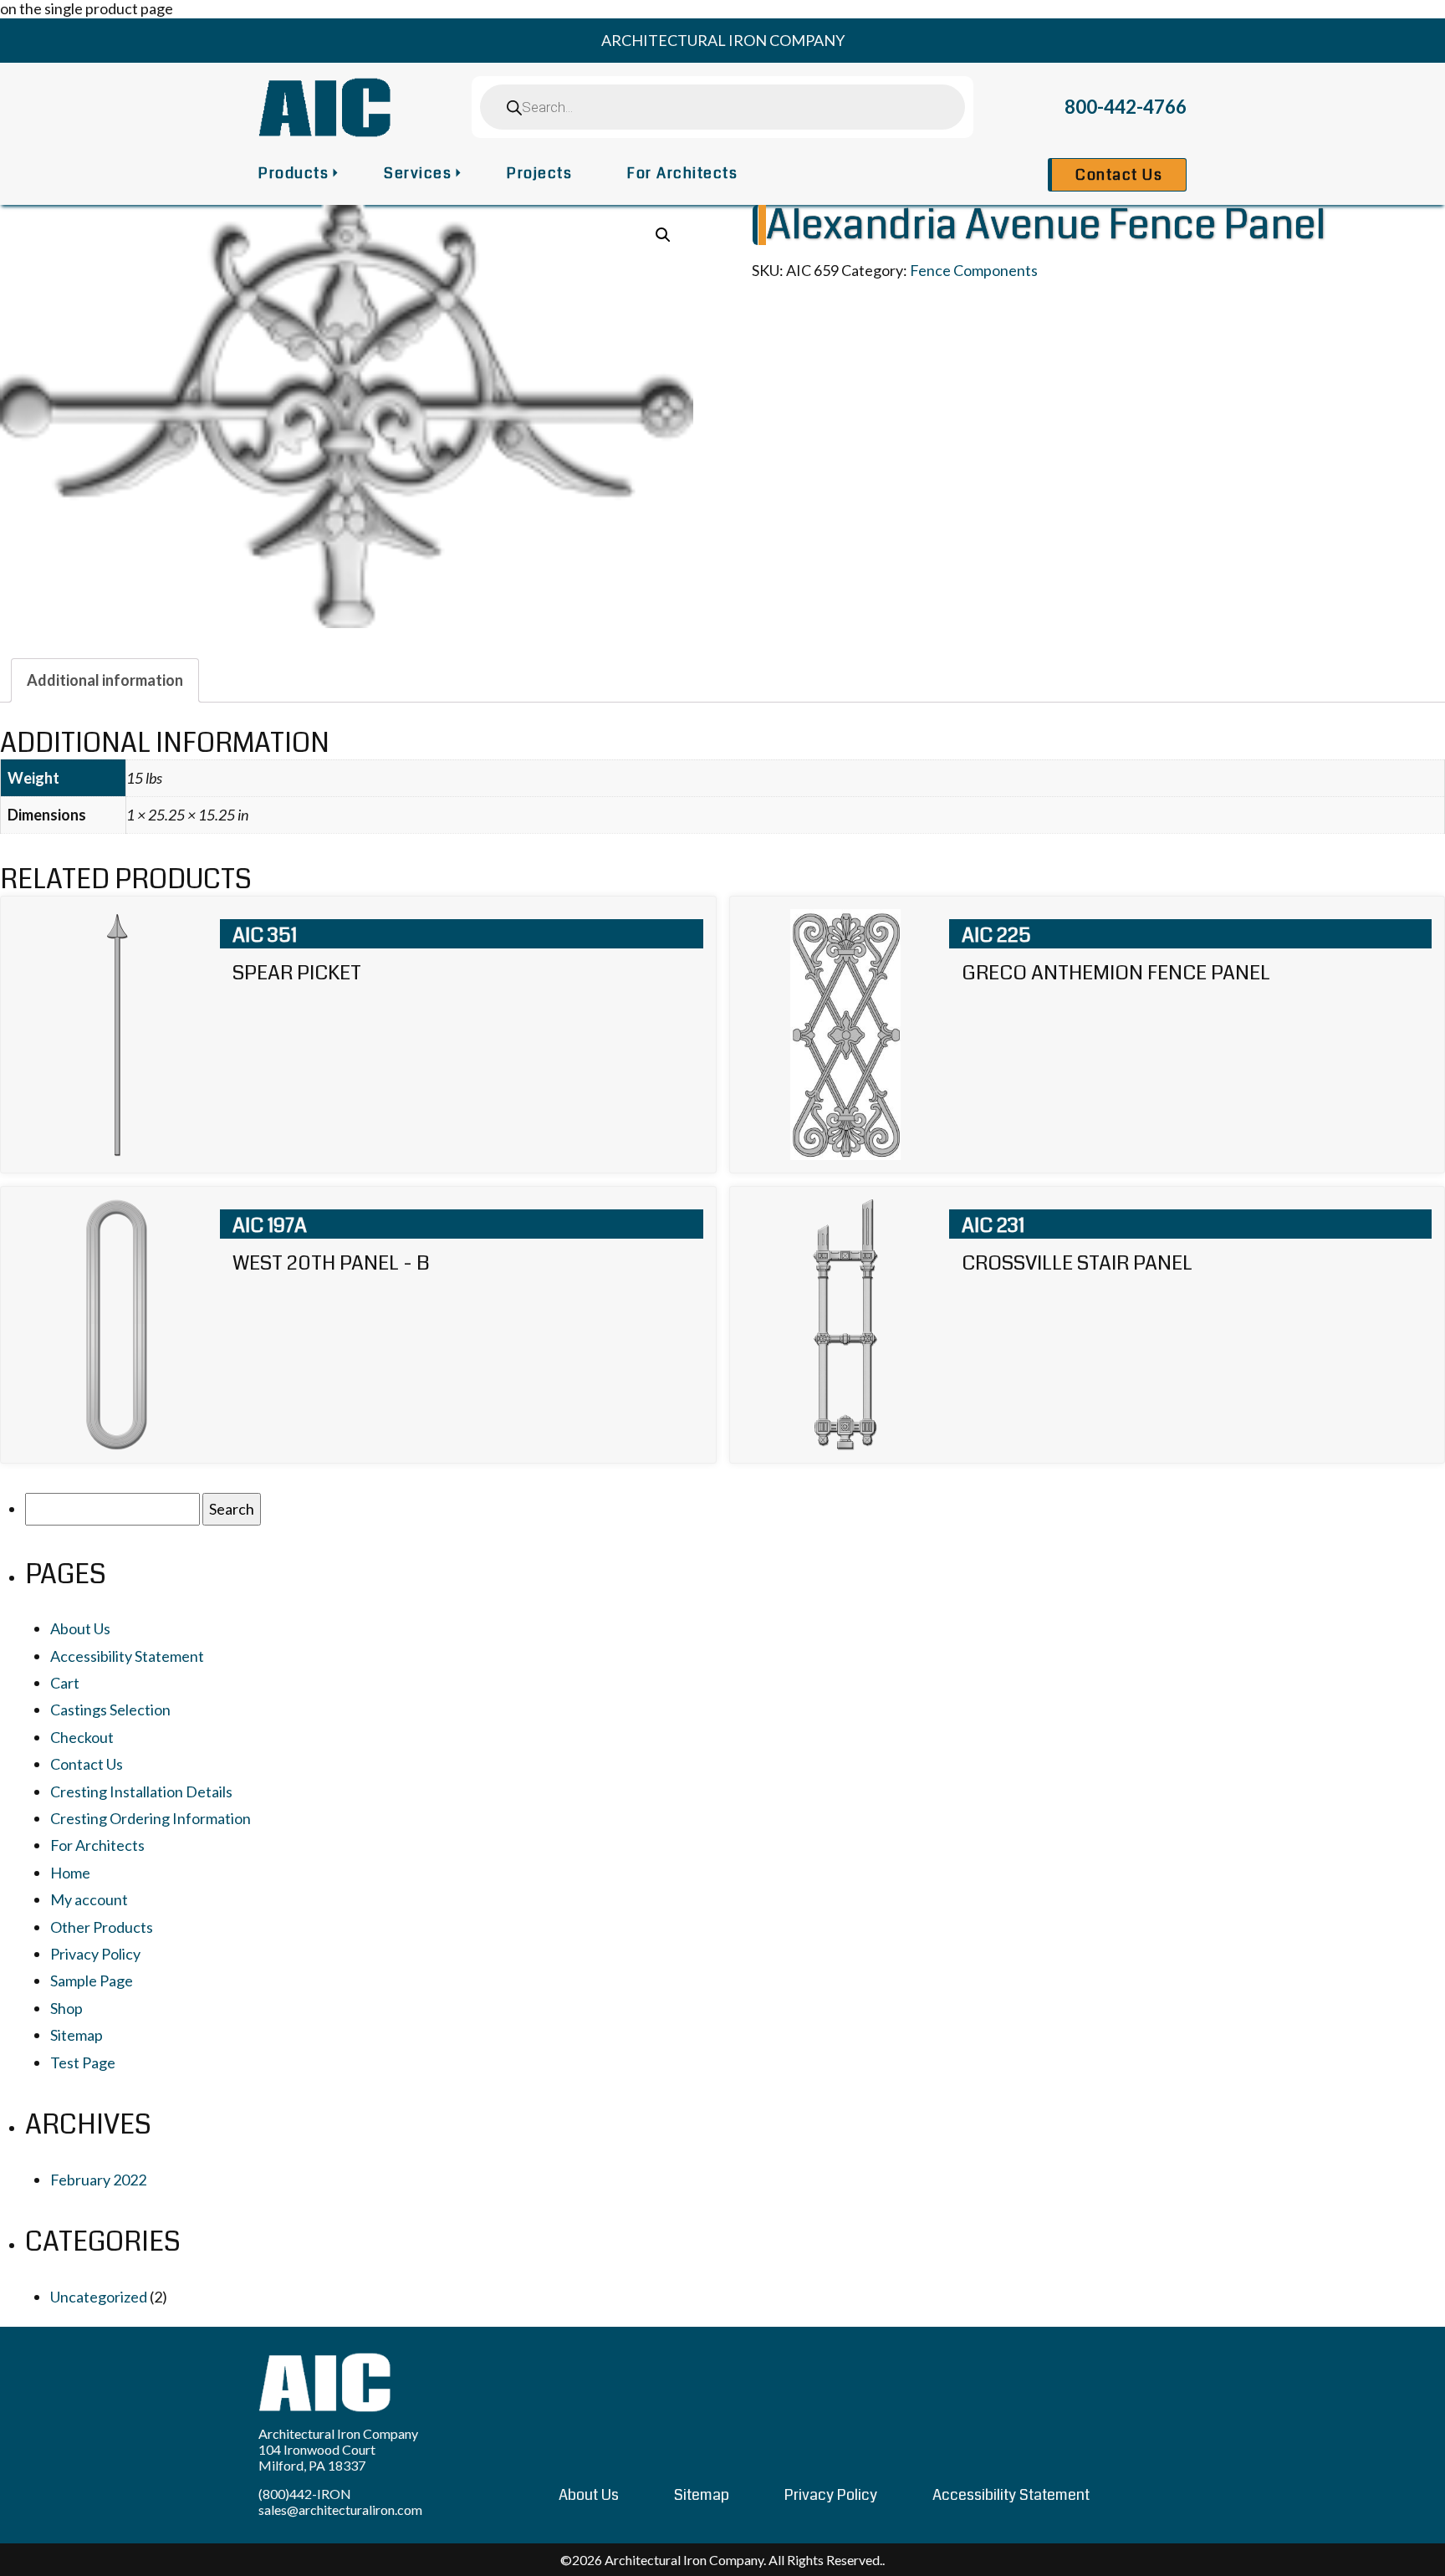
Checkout (82, 1737)
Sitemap (77, 2035)
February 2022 (98, 2180)
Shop (66, 2008)
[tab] (105, 680)
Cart (65, 1683)
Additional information (105, 680)
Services (418, 173)
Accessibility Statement (127, 1656)
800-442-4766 (1126, 107)
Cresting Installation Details (141, 1791)
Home (70, 1873)
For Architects (682, 173)
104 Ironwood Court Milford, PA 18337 (317, 2457)
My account (89, 1899)
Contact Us (1119, 175)
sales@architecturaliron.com (340, 2510)
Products (294, 173)
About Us (80, 1628)
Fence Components (974, 270)
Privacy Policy (95, 1954)
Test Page (83, 2062)
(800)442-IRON (305, 2494)
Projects (539, 173)
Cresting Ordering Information (151, 1818)
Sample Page (92, 1981)
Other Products (102, 1927)
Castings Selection (110, 1710)
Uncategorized (99, 2297)
